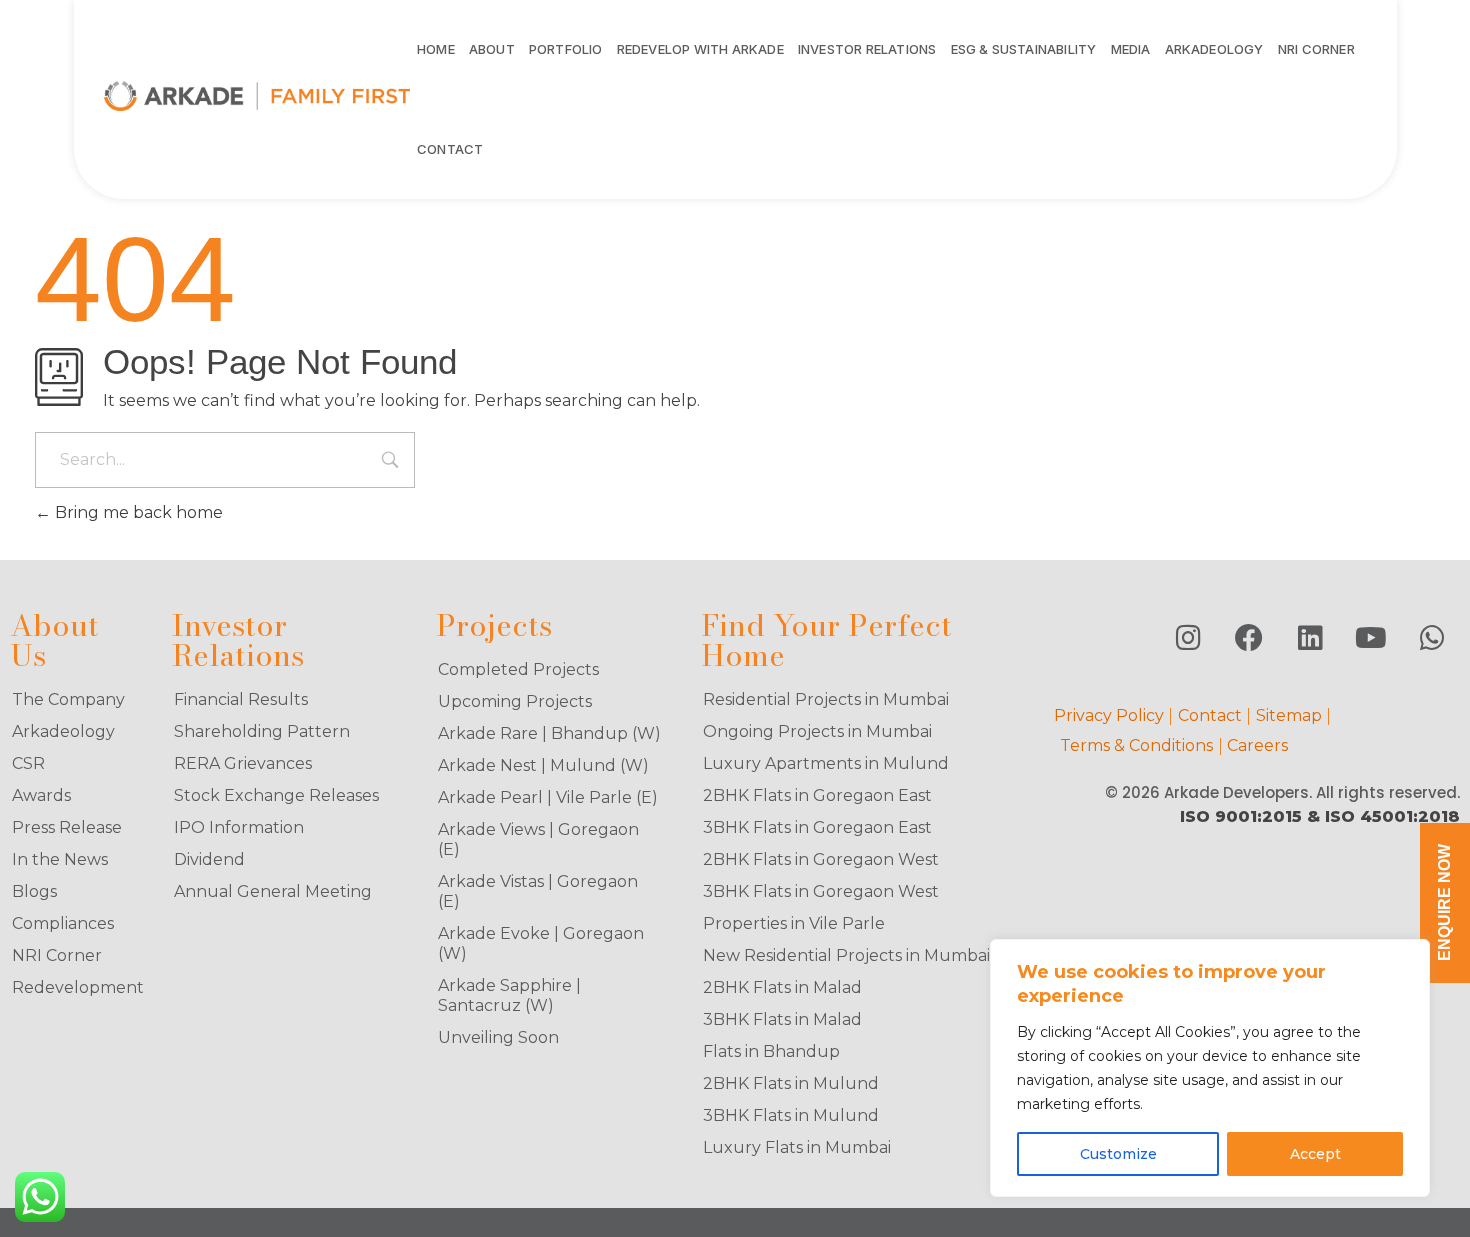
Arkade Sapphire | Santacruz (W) (509, 995)
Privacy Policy (1109, 715)
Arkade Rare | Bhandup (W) (549, 733)
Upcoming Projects (515, 701)
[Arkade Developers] (257, 96)
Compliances (63, 923)
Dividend (209, 859)
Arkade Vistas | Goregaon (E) (538, 891)
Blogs (34, 891)
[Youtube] (1371, 638)
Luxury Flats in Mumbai (797, 1147)
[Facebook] (1249, 638)
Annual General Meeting (273, 891)
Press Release (67, 827)
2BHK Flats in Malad (782, 987)
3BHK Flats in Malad (782, 1019)
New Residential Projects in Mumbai (846, 955)
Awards (41, 795)
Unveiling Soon (498, 1037)
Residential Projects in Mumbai (826, 699)
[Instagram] (1188, 638)
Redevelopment (74, 987)
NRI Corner (57, 955)
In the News (60, 859)
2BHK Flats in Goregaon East (817, 795)
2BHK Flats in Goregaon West (821, 859)
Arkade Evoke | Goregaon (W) (541, 943)
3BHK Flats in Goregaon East (817, 827)
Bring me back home (137, 512)
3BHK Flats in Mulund (791, 1115)
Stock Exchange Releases (276, 795)
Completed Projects (518, 669)
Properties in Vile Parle (794, 923)
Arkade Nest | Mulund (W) (543, 765)
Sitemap (1289, 715)
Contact (1210, 715)
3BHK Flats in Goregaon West (821, 891)
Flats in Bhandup (771, 1051)
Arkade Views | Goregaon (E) (538, 839)
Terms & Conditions (1136, 745)
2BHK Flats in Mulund (791, 1083)
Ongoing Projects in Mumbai (817, 731)
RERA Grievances (243, 763)
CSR (28, 763)
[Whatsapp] (1432, 638)
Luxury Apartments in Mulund (826, 763)
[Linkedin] (1310, 638)
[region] (1210, 1068)
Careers (1257, 745)
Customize (1118, 1154)
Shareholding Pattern (262, 731)
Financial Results (241, 699)
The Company (68, 699)
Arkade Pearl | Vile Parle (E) (548, 797)
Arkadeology (63, 731)
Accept (1315, 1154)
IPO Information (239, 827)
